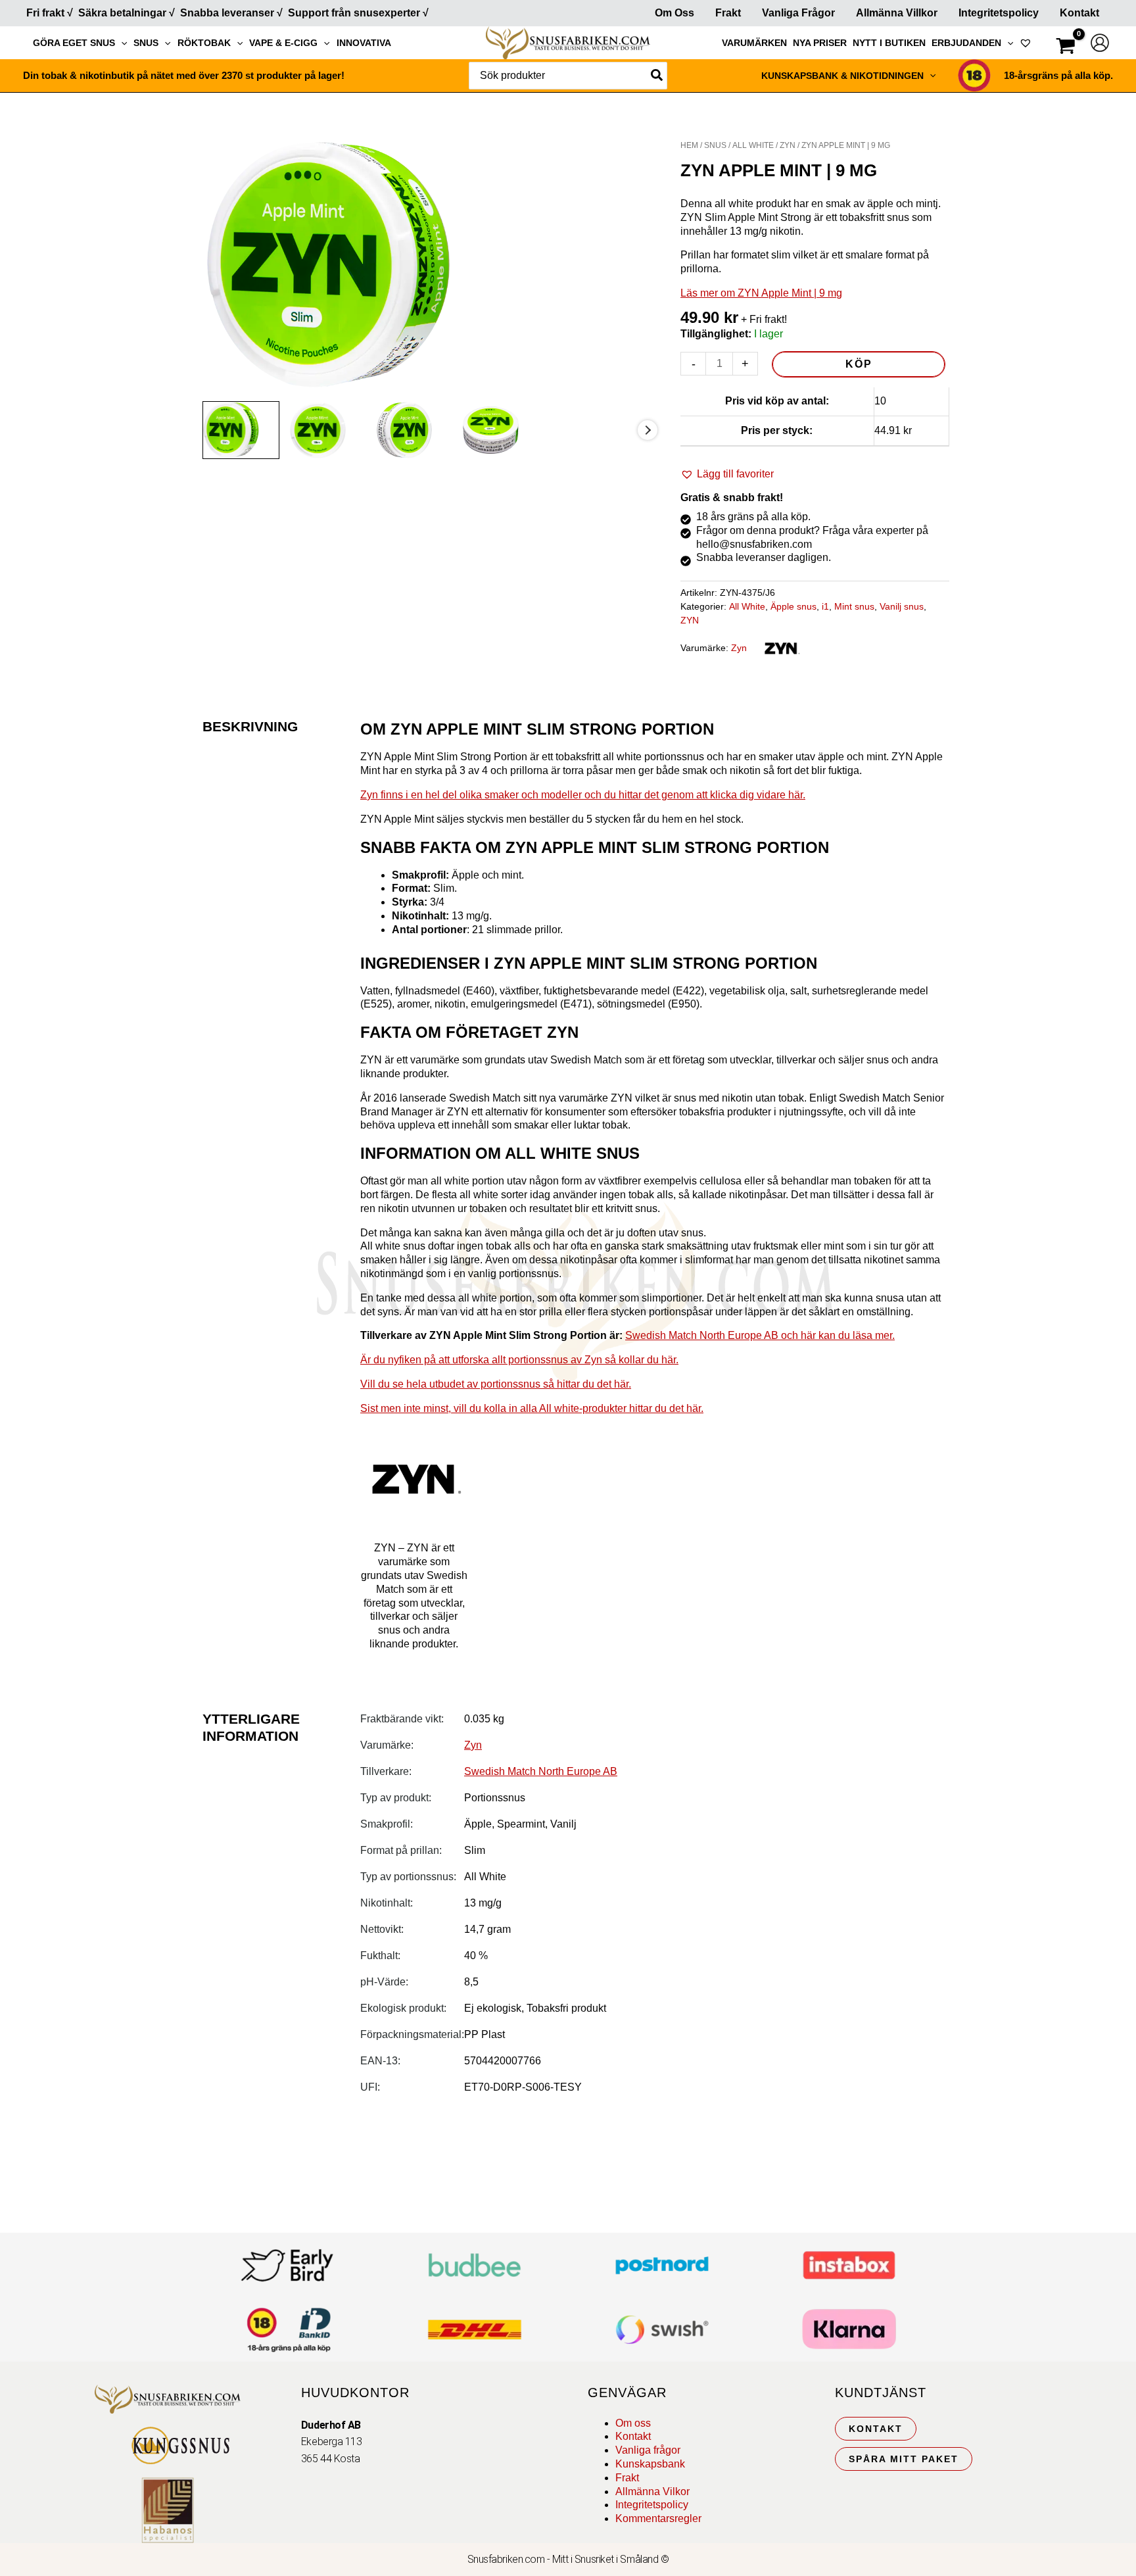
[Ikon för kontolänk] (1100, 43)
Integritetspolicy (999, 13)
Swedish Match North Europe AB (541, 1771)
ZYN (788, 145)
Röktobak (204, 43)
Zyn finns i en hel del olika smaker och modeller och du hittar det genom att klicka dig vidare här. (583, 795)
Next (648, 430)
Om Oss (674, 13)
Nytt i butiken (889, 43)
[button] (121, 43)
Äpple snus (793, 606)
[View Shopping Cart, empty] (1066, 48)
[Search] (657, 76)
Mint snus (854, 606)
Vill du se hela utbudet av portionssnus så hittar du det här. (496, 1384)
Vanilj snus (902, 606)
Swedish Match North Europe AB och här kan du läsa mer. (760, 1335)
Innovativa (364, 43)
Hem (689, 145)
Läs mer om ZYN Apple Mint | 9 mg (761, 293)
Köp (859, 364)
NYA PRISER (820, 43)
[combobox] (568, 76)
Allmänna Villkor (897, 13)
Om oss (633, 2423)
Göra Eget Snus (74, 43)
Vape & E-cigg (283, 43)
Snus (146, 43)
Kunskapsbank (650, 2464)
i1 (825, 606)
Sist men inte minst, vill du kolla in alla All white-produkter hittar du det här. (532, 1408)
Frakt (728, 13)
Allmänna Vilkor (652, 2491)
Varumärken (754, 43)
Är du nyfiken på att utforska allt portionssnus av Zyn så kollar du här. (519, 1360)
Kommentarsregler (658, 2518)
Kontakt (1079, 13)
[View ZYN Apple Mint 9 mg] (241, 430)
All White (753, 145)
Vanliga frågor (798, 13)
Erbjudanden (966, 43)
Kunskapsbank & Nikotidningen (842, 76)
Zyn (739, 648)
